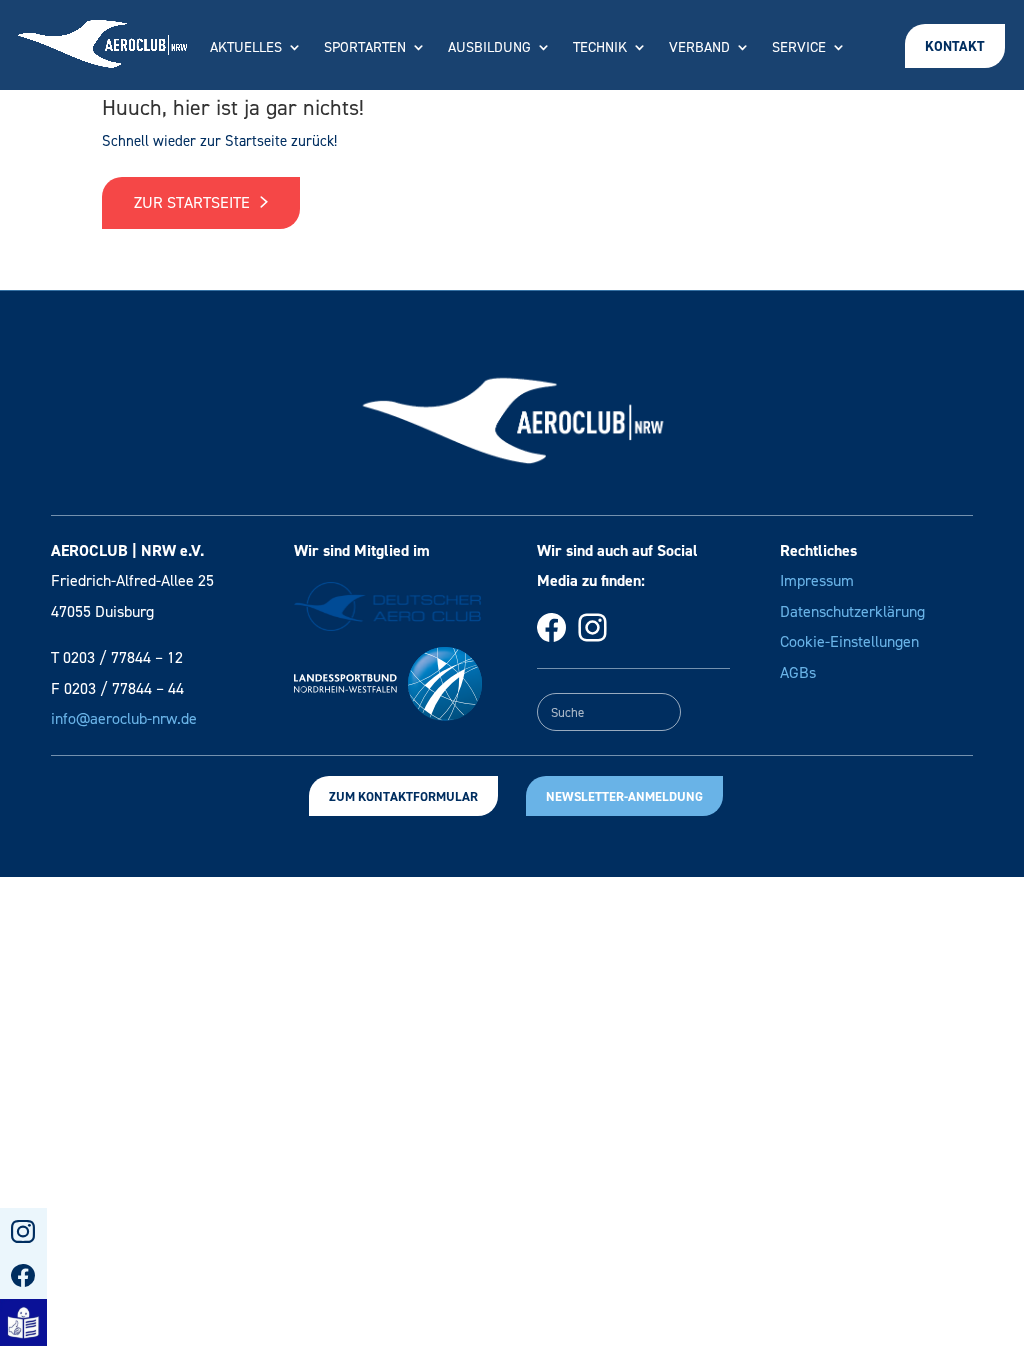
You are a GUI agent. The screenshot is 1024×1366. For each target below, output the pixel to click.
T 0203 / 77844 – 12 (117, 657)
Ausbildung (489, 48)
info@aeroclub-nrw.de (124, 718)
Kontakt (955, 46)
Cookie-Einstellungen (849, 641)
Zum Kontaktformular (403, 796)
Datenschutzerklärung (852, 611)
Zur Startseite (194, 202)
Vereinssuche (528, 107)
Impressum (817, 580)
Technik (600, 48)
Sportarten (365, 48)
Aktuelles (246, 48)
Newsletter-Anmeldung (624, 796)
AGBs (798, 672)
